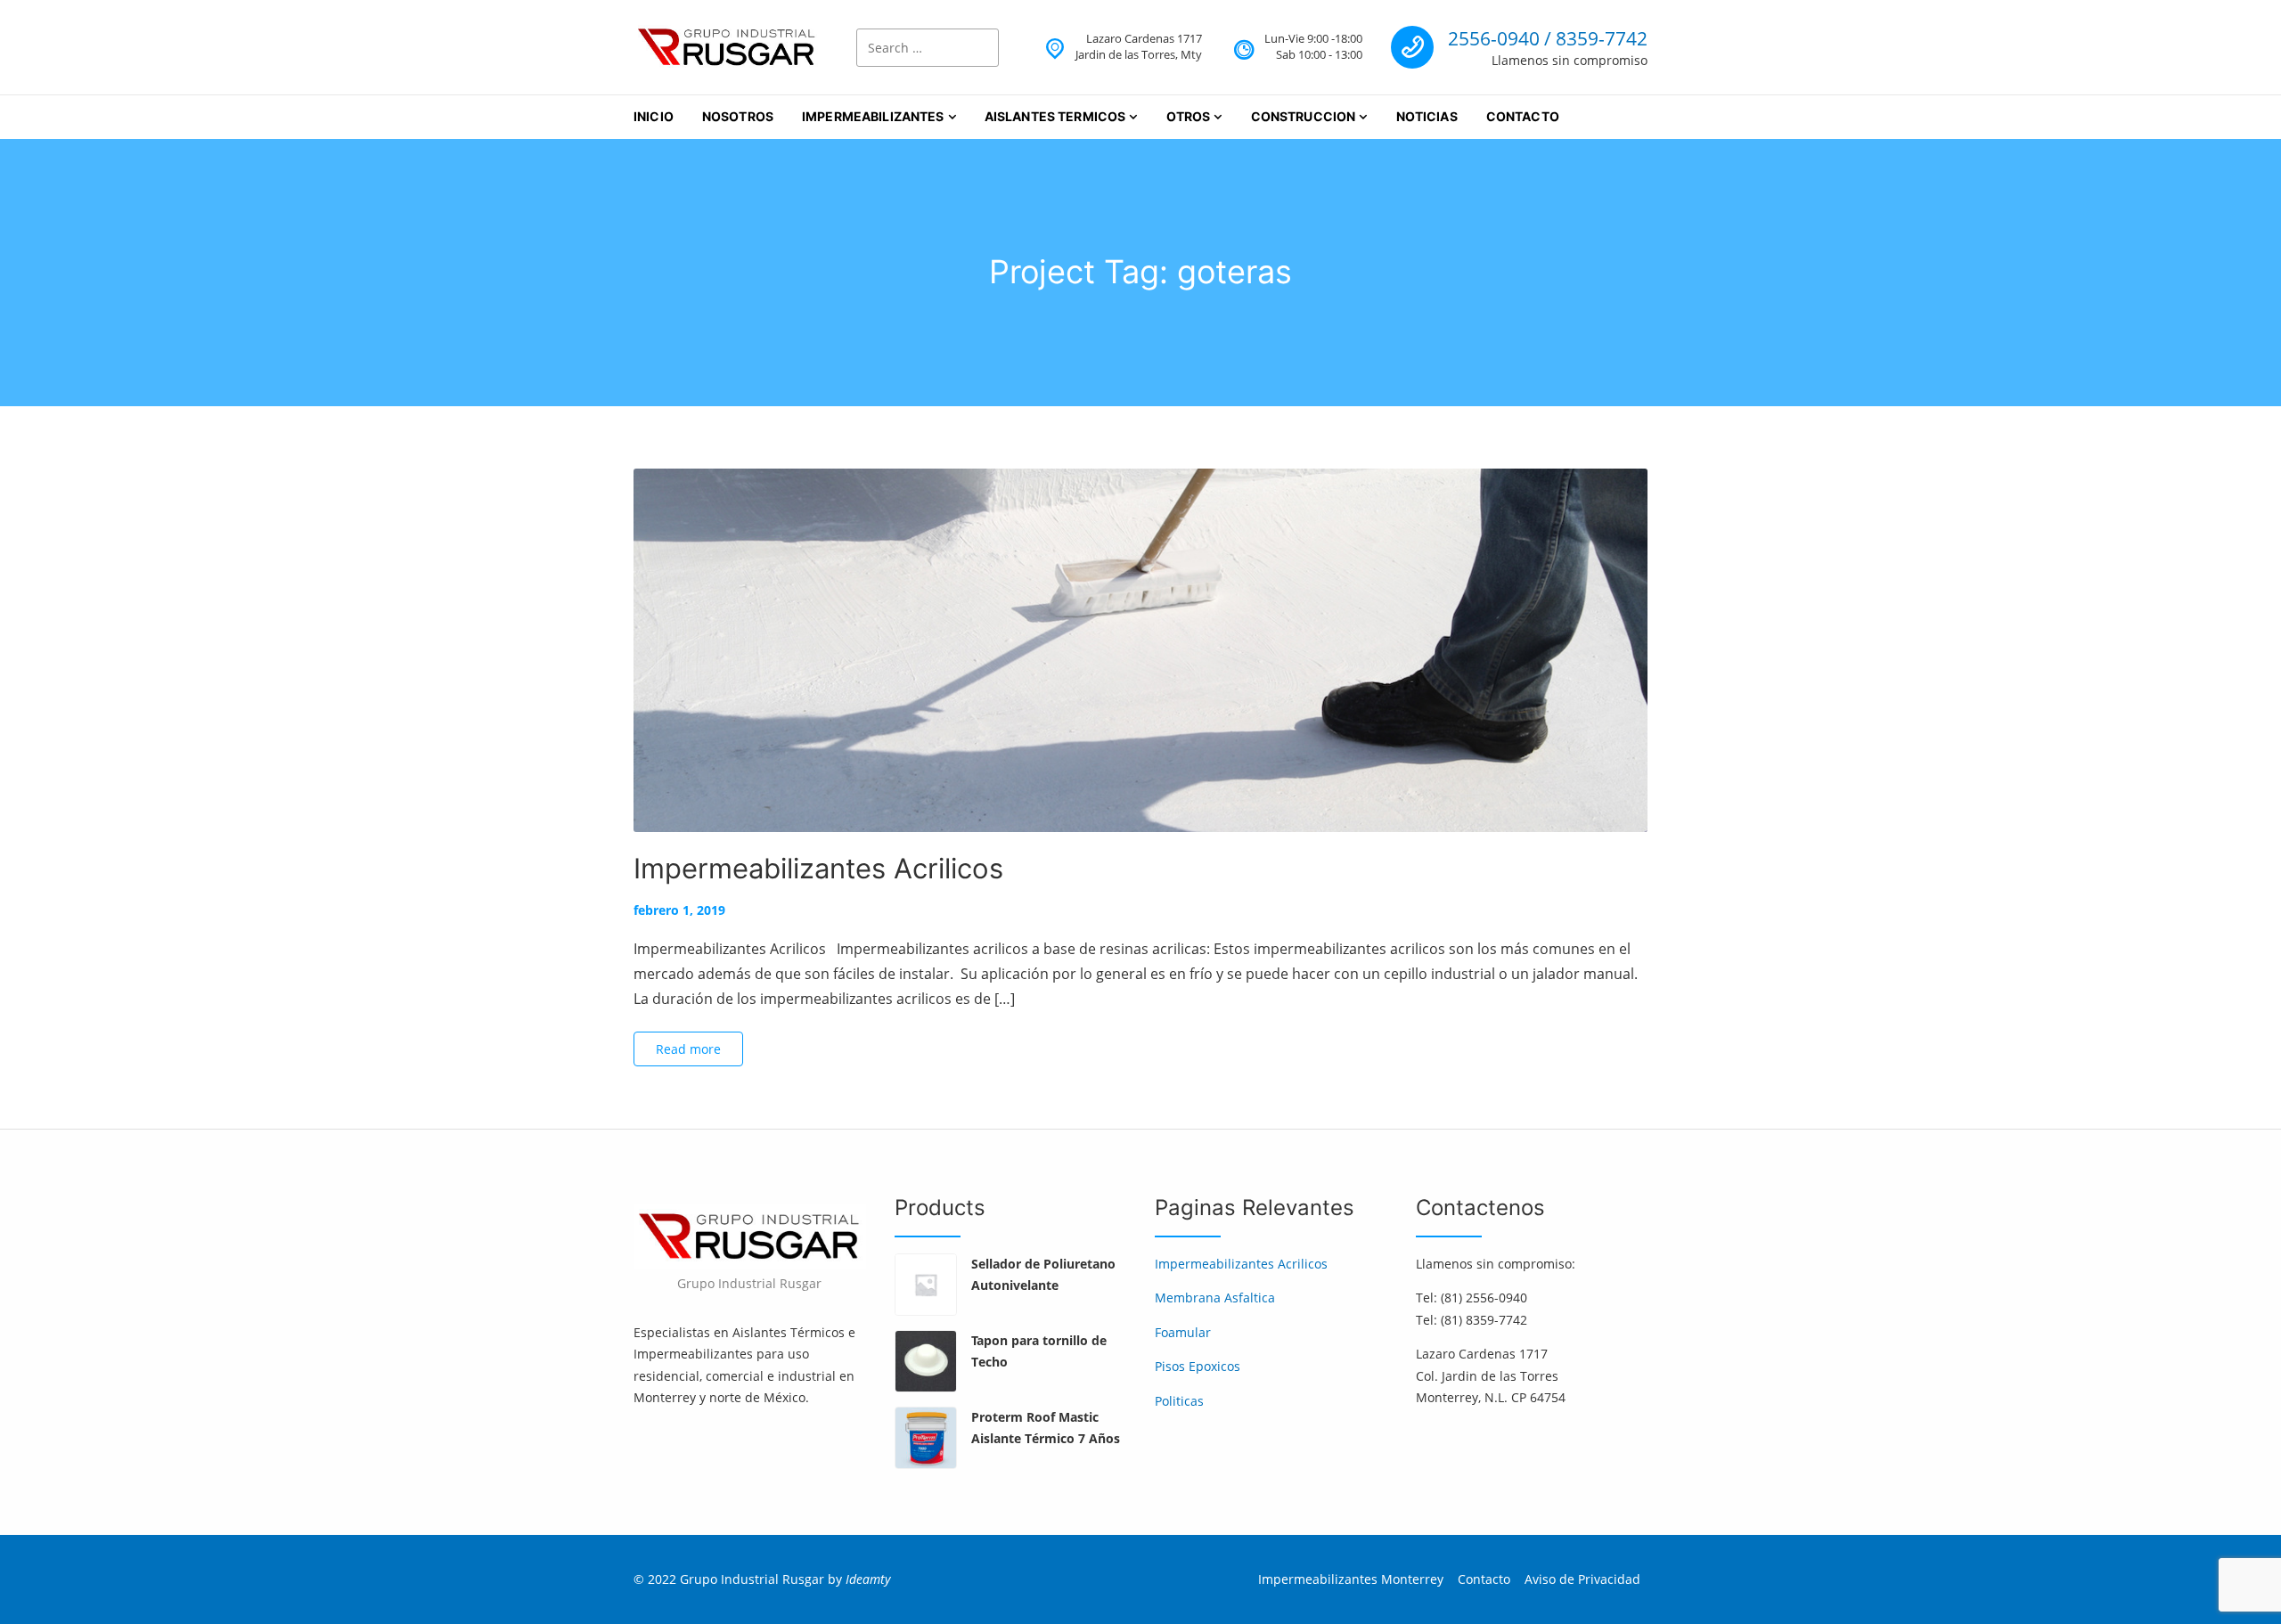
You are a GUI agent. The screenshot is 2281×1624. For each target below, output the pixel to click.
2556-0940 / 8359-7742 (1548, 38)
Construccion (1304, 116)
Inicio (654, 116)
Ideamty (868, 1579)
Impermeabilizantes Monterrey (1351, 1579)
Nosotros (738, 116)
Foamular (1183, 1332)
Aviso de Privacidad (1582, 1579)
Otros (1189, 116)
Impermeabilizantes (873, 116)
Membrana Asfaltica (1215, 1298)
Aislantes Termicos (1055, 116)
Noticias (1427, 116)
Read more (688, 1049)
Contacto (1523, 116)
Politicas (1179, 1401)
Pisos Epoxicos (1198, 1366)
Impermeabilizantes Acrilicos (818, 868)
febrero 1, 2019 (679, 910)
